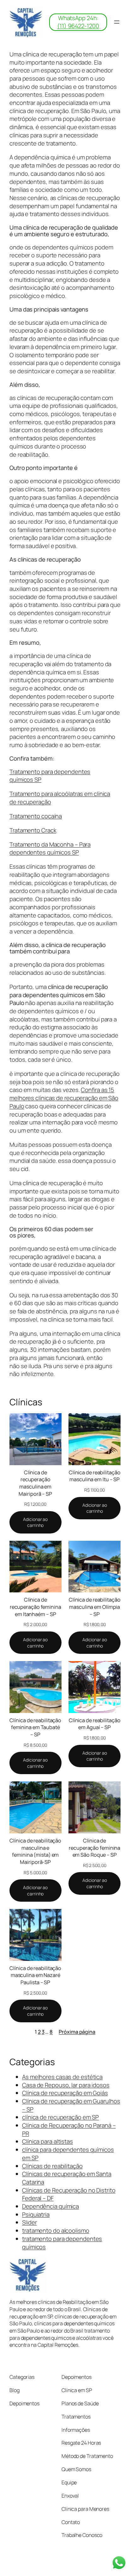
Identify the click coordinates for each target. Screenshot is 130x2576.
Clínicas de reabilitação (52, 2166)
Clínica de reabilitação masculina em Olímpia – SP (95, 1607)
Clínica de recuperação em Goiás (65, 2093)
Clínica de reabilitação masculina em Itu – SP (95, 1476)
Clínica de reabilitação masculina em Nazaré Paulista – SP (35, 1975)
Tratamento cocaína (36, 816)
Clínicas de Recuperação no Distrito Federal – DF (69, 2194)
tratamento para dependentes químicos (62, 2243)
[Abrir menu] (117, 22)
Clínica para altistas (47, 2141)
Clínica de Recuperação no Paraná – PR (69, 2129)
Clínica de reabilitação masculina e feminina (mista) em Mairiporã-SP (35, 1851)
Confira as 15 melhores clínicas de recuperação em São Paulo (64, 1098)
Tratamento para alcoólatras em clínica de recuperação (60, 798)
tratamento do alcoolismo (56, 2230)
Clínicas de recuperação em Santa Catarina (67, 2178)
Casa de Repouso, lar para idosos (66, 2085)
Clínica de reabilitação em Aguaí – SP (95, 1724)
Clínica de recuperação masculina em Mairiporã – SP (35, 1483)
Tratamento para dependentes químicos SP (50, 776)
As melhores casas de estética (62, 2077)
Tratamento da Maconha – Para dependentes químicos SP (50, 848)
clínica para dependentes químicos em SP (68, 2154)
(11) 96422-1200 (78, 26)
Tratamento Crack (33, 830)
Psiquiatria (36, 2214)
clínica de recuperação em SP (60, 2117)
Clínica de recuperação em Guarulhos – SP (71, 2105)
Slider (29, 2222)
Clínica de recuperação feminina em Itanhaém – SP (35, 1607)
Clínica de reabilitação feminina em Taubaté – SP (35, 1727)
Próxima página (77, 2032)
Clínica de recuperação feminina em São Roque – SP (95, 1848)
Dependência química (50, 2206)
